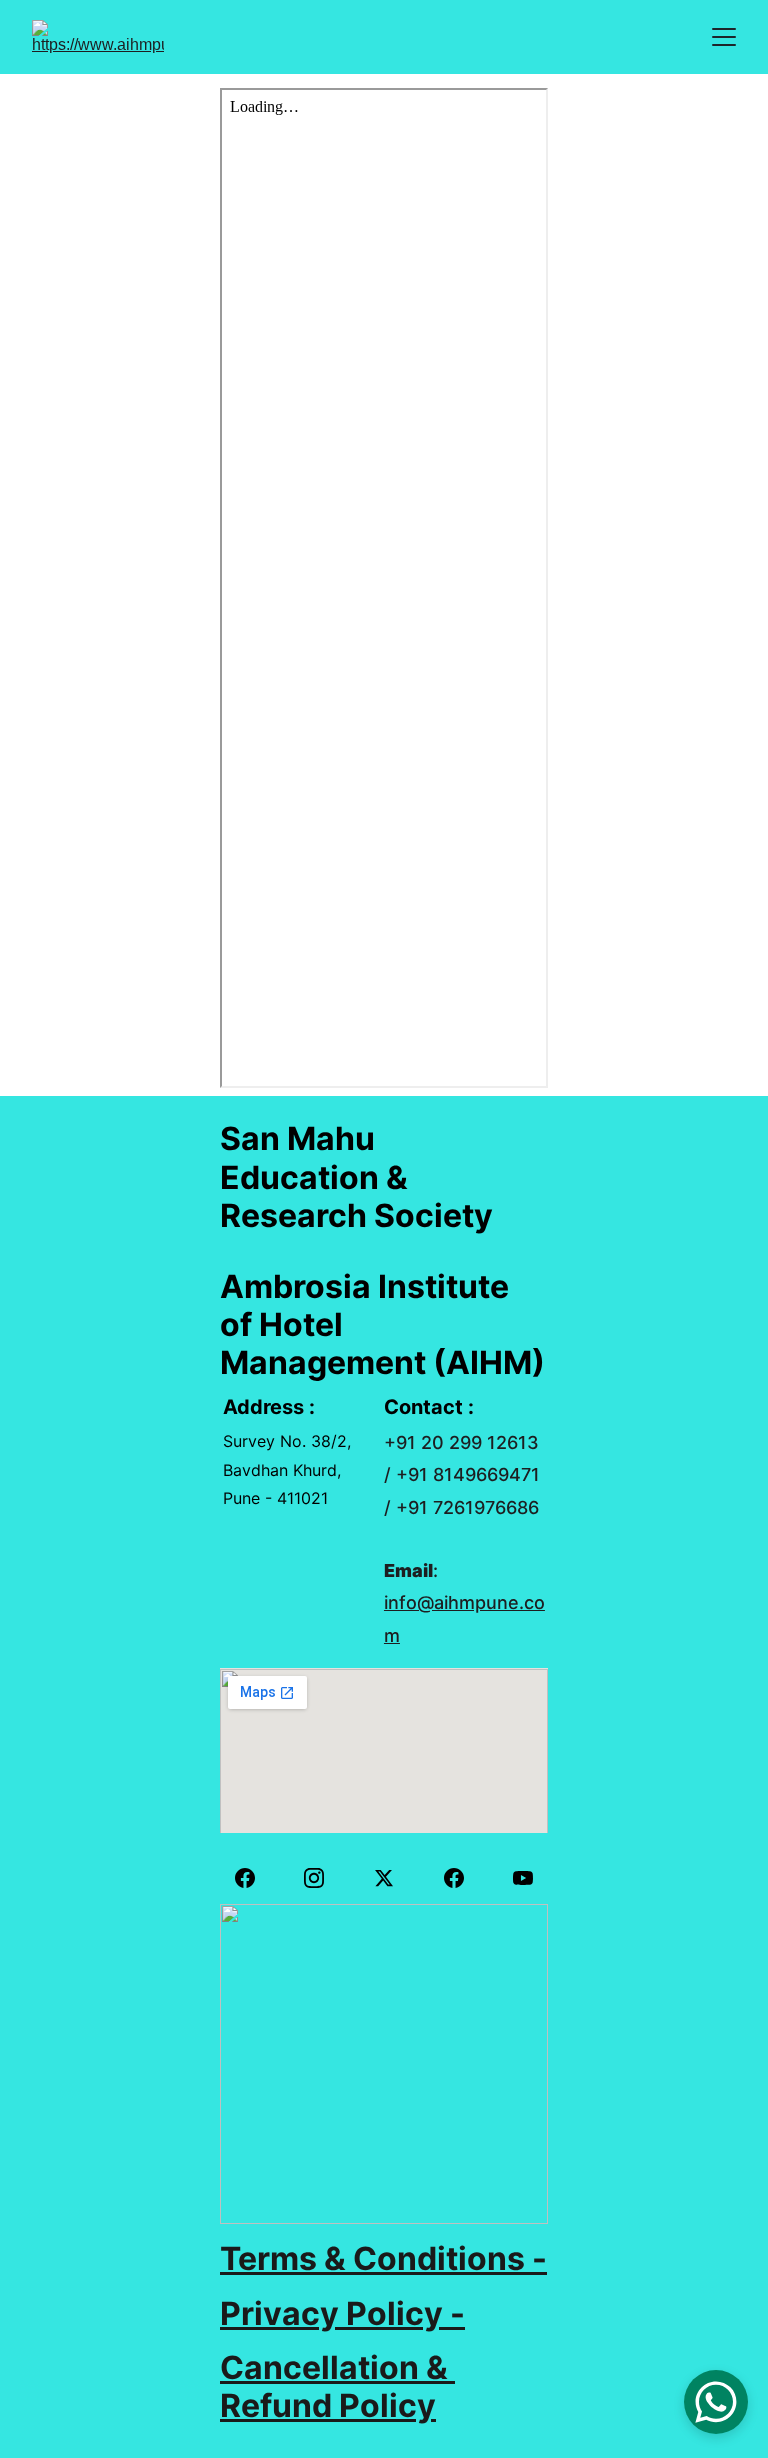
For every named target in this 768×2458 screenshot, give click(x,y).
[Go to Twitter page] (394, 1878)
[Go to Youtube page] (523, 1878)
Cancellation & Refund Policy (337, 2386)
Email (408, 1570)
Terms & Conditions (372, 2258)
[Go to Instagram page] (324, 1878)
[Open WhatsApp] (716, 2402)
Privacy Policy (331, 2313)
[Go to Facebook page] (255, 1878)
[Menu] (724, 37)
